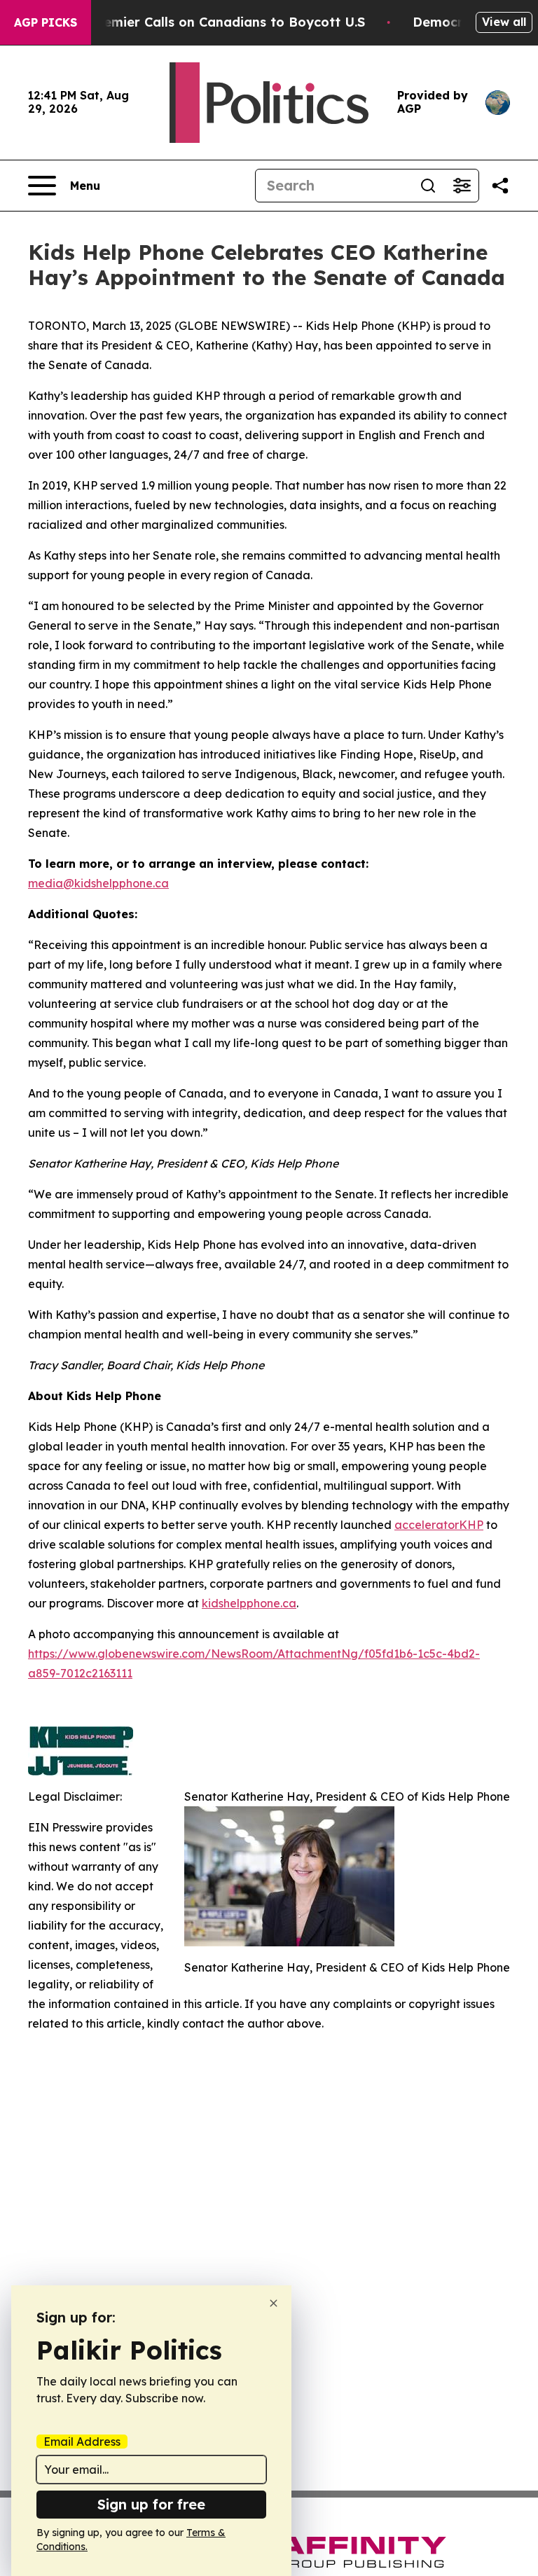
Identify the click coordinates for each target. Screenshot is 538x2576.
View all (504, 22)
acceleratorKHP (439, 1525)
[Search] (428, 186)
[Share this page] (500, 186)
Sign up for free (151, 2504)
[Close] (274, 2303)
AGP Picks (46, 22)
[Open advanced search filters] (462, 186)
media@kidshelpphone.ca (98, 883)
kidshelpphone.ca (249, 1603)
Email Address (82, 2442)
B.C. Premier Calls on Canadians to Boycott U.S (214, 22)
